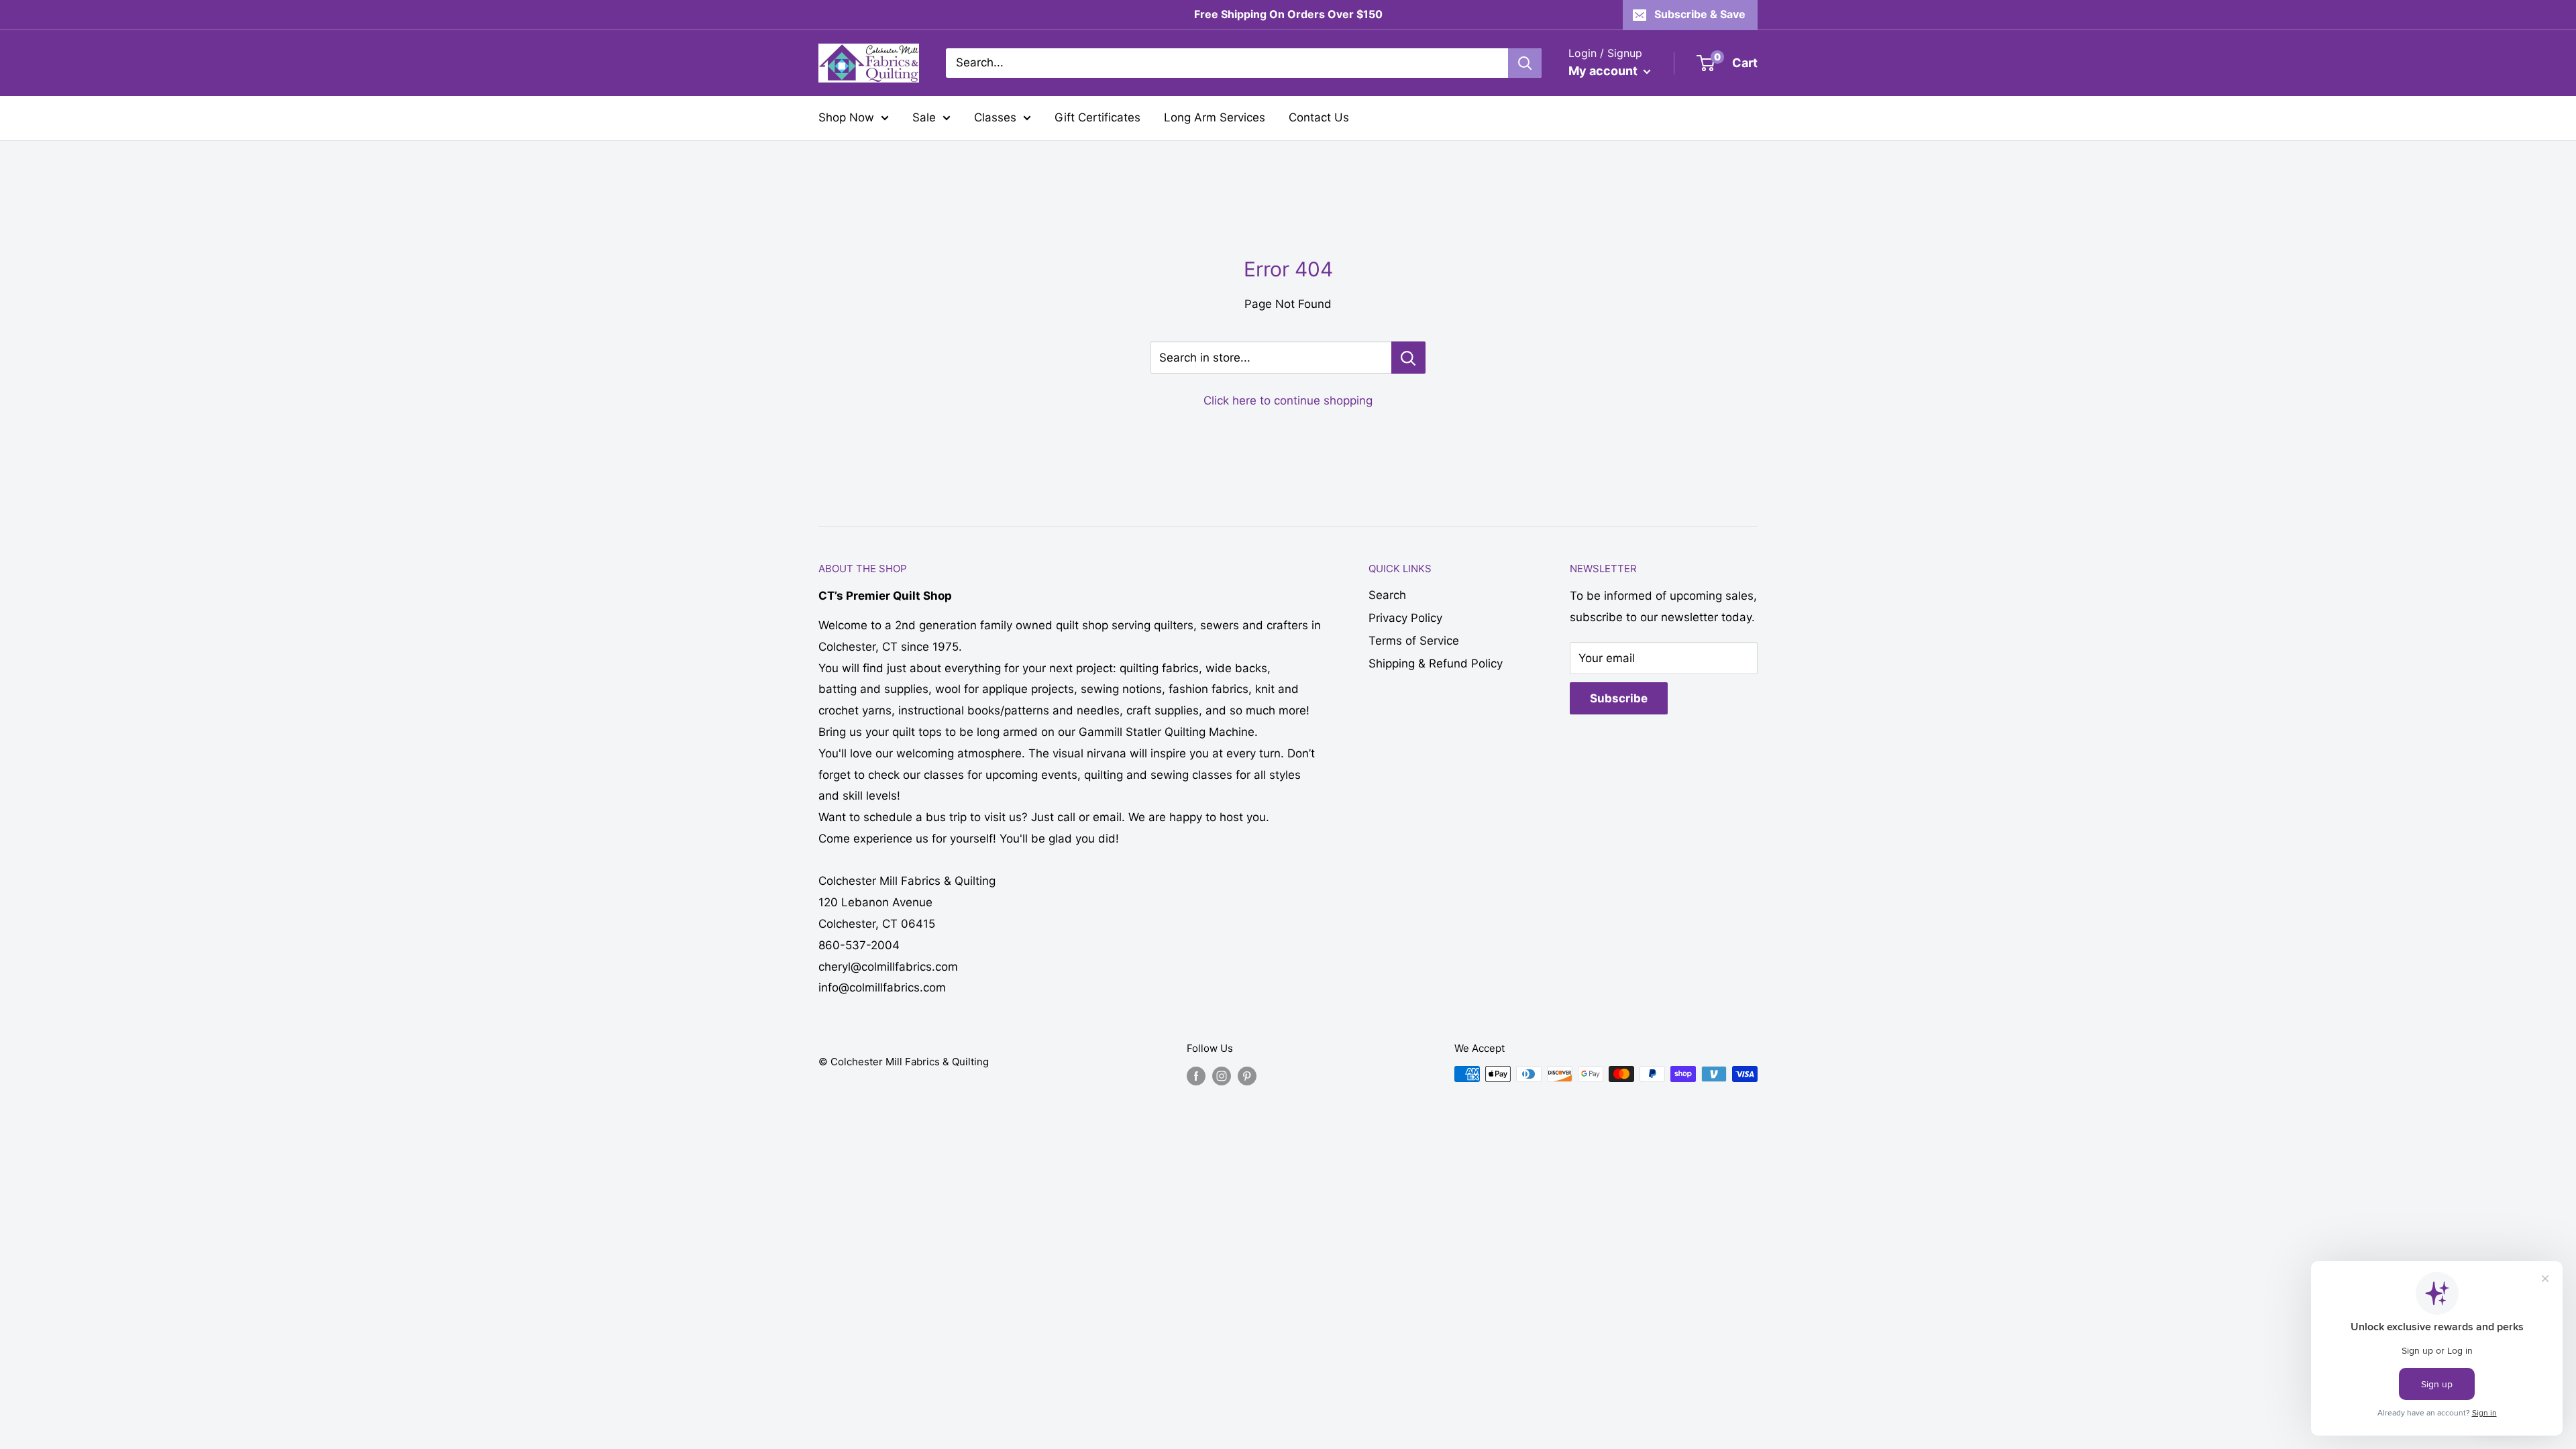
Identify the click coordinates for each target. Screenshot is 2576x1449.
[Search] (1525, 63)
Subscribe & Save (1700, 14)
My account (1604, 71)
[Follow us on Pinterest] (1247, 1076)
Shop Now (846, 117)
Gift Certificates (1097, 117)
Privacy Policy (1405, 618)
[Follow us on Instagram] (1222, 1076)
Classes (995, 117)
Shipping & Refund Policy (1436, 663)
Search (1387, 595)
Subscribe (1619, 698)
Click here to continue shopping (1288, 400)
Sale (924, 117)
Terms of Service (1414, 641)
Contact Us (1319, 117)
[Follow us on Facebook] (1196, 1076)
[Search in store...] (1408, 358)
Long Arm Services (1215, 117)
